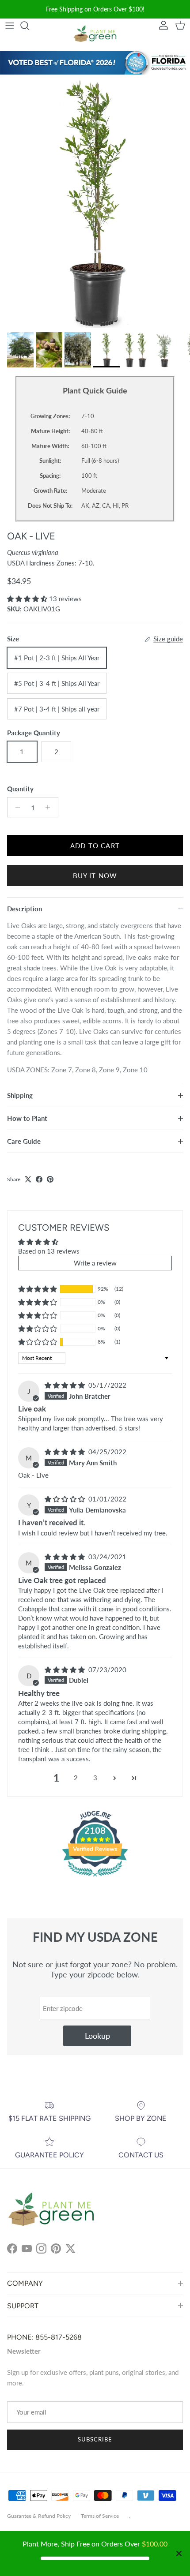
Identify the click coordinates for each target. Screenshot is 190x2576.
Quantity (20, 789)
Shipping (20, 1095)
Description (25, 909)
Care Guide (24, 1141)
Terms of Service (100, 2516)
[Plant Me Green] (95, 35)
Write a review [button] (95, 1263)
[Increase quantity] (50, 807)
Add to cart (95, 846)
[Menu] (10, 26)
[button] (28, 599)
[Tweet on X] (28, 1179)
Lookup (97, 2036)
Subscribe (95, 2439)
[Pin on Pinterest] (50, 1179)
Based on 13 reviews (49, 1251)
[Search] (29, 26)
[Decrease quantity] (15, 807)
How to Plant (27, 1118)
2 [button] (76, 1778)
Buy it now (95, 876)
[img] (66, 1385)
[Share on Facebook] (39, 1179)
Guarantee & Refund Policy (39, 2516)
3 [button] (95, 1778)
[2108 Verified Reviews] (95, 1878)
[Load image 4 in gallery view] (95, 201)
